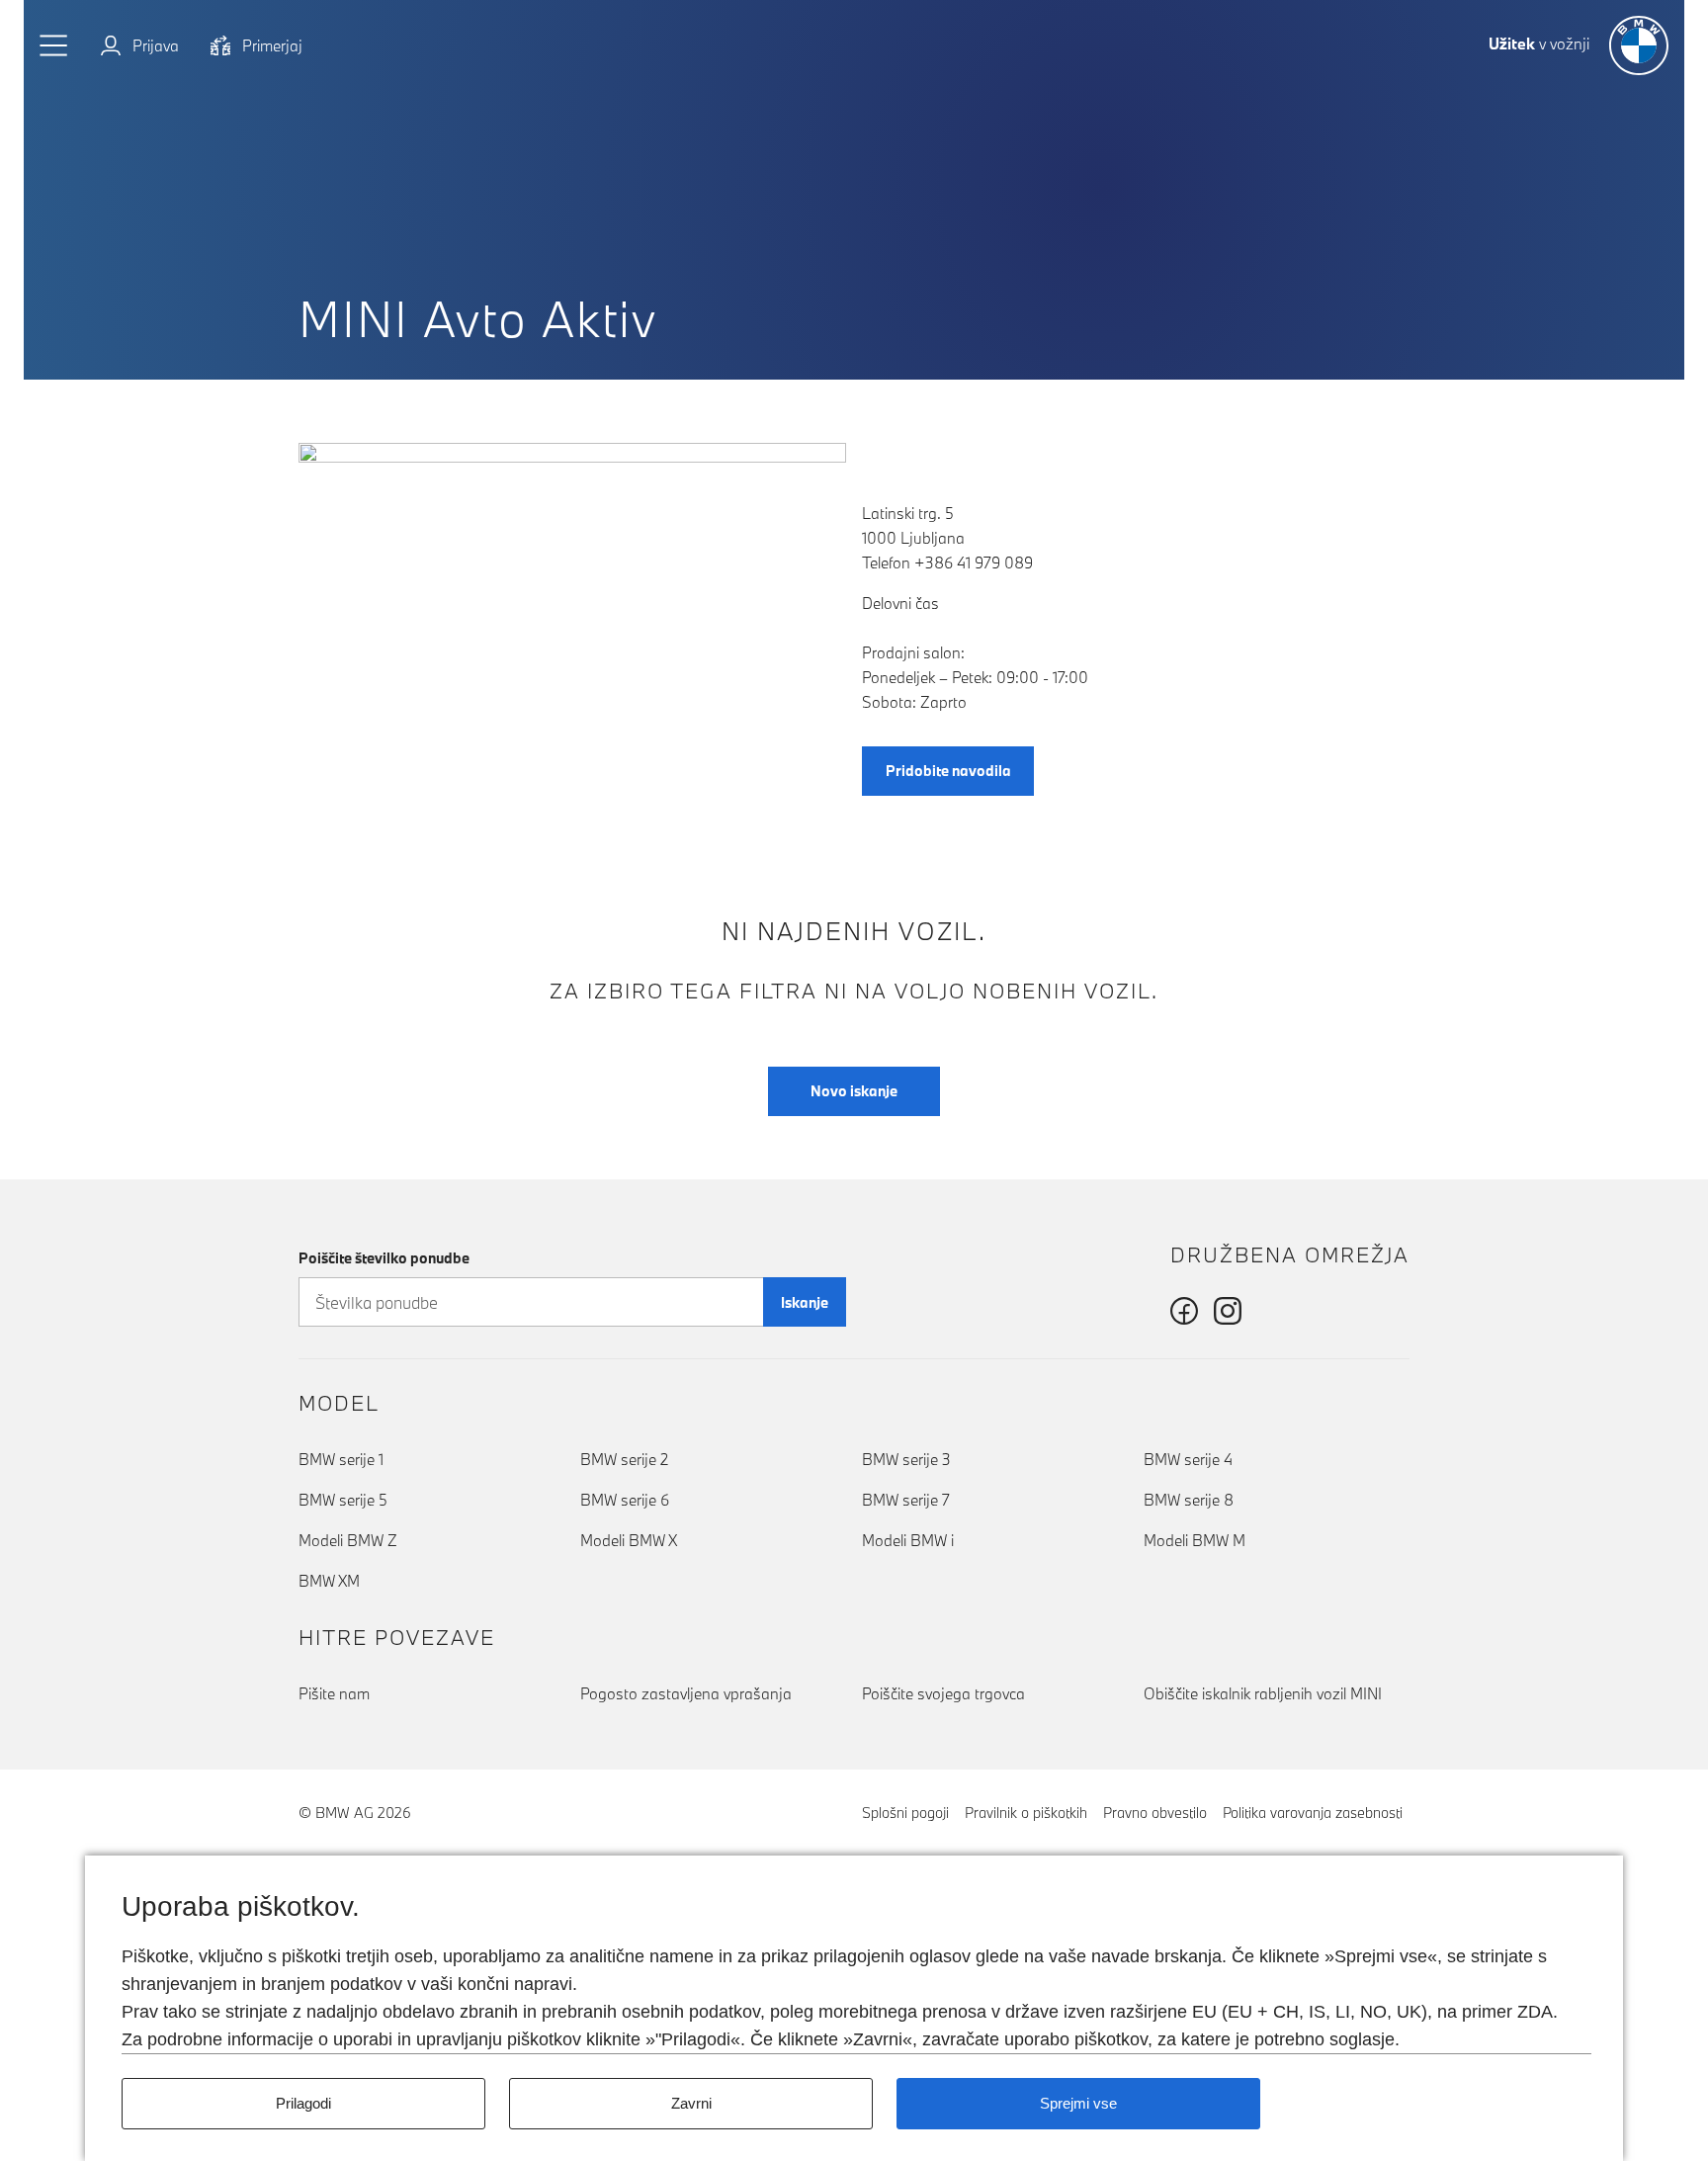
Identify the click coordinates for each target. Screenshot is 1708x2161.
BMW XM (329, 1581)
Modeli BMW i (908, 1540)
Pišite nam (334, 1693)
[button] (54, 45)
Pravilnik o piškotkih (1026, 1813)
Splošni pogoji (905, 1813)
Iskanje (805, 1302)
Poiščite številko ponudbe (384, 1258)
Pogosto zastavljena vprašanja (686, 1693)
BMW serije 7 (906, 1500)
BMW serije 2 (624, 1459)
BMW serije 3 (906, 1459)
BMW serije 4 (1188, 1459)
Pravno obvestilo (1155, 1813)
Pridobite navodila (948, 771)
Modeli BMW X (629, 1540)
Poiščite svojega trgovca (943, 1693)
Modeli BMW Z (348, 1540)
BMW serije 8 (1189, 1500)
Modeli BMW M (1195, 1540)
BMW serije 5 (343, 1500)
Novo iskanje (854, 1091)
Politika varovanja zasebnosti (1313, 1813)
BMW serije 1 (341, 1459)
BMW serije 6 (625, 1500)
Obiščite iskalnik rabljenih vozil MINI (1263, 1693)
